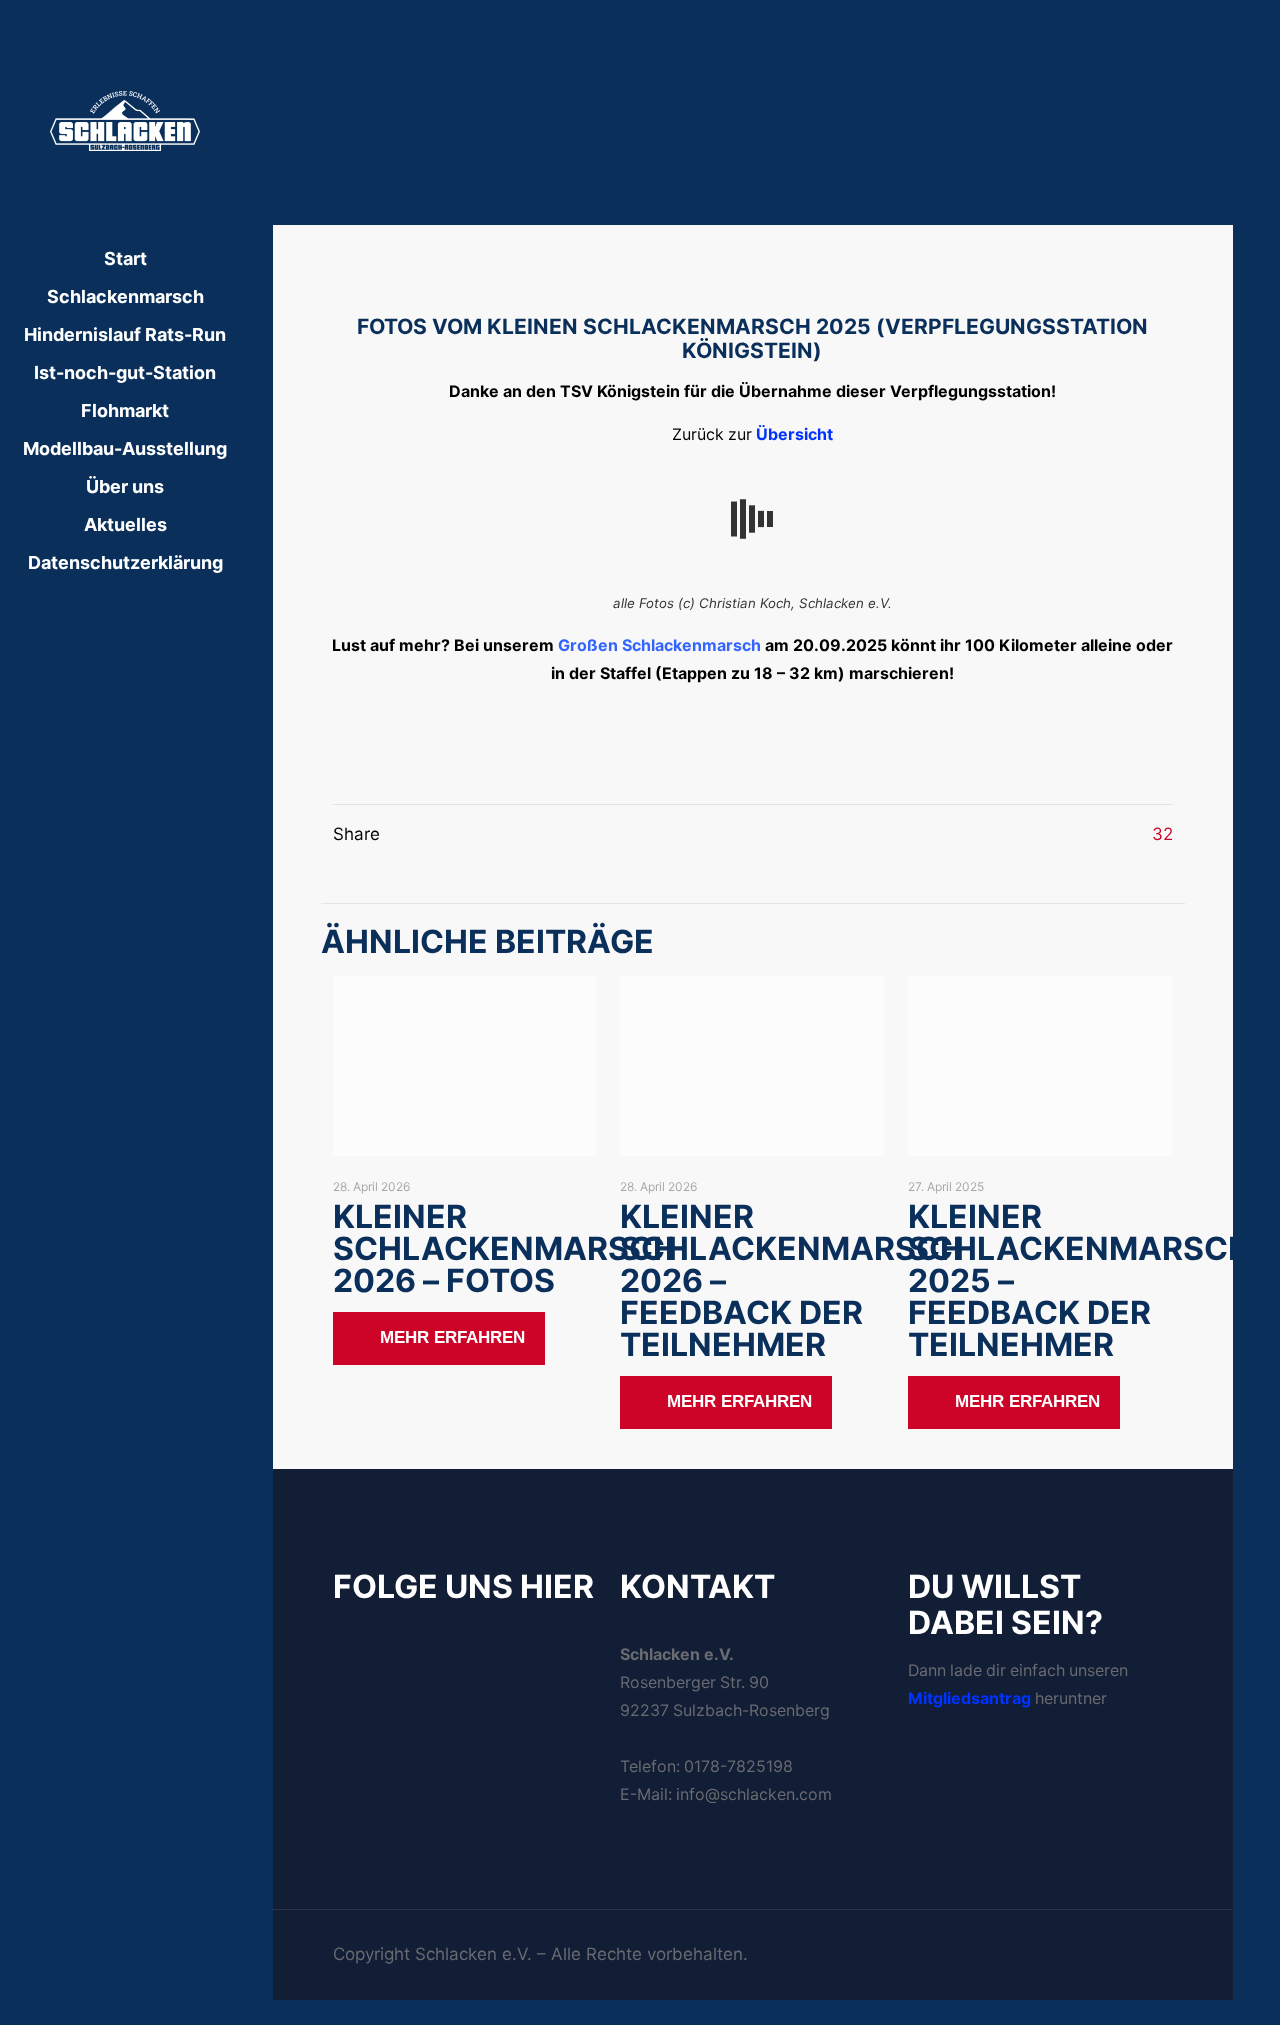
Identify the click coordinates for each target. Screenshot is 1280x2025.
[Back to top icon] (1164, 1945)
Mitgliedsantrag (969, 1698)
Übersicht (794, 434)
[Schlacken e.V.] (125, 120)
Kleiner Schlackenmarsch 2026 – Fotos (505, 1248)
